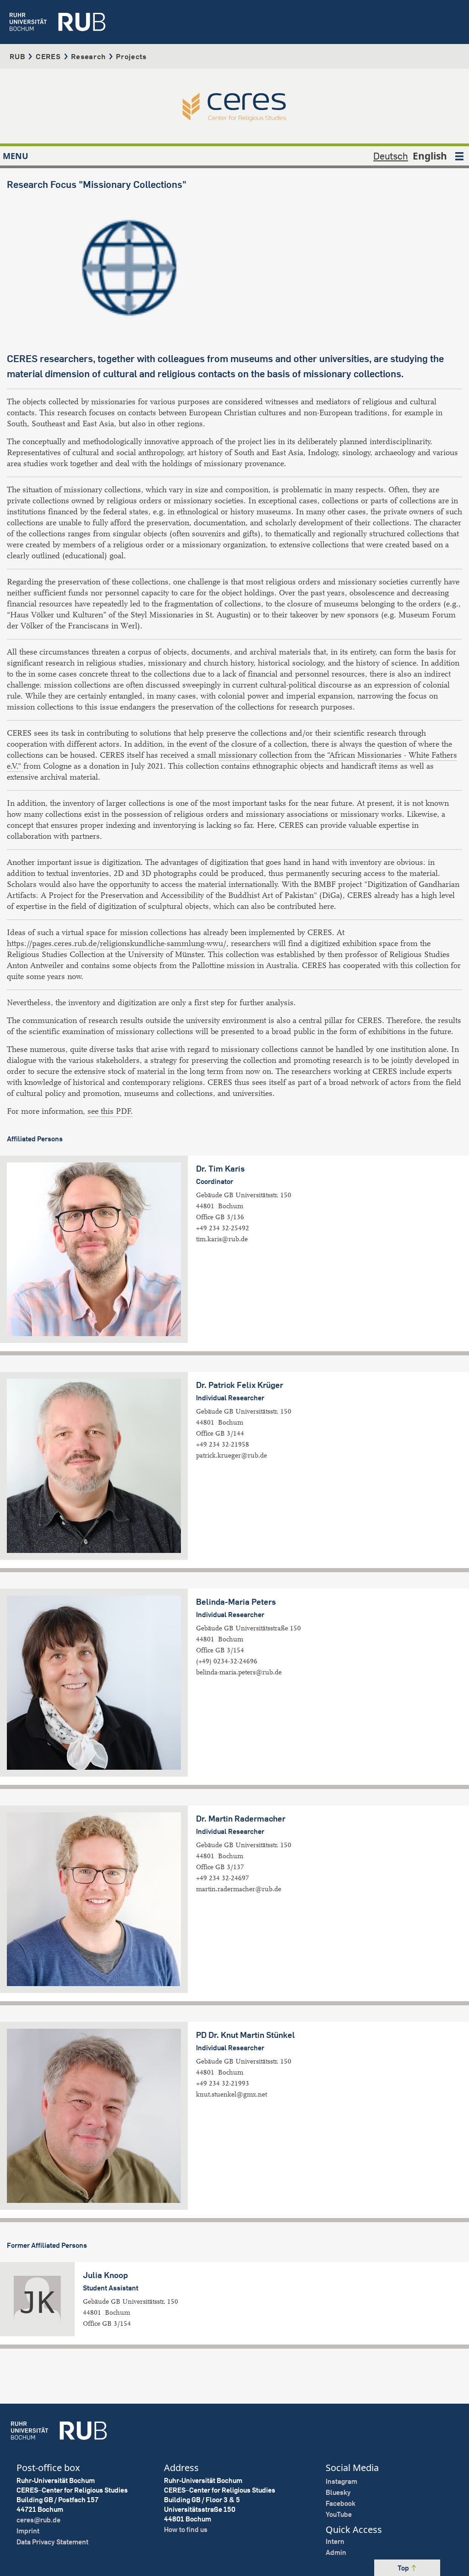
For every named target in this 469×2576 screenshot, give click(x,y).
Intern (335, 2541)
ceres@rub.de (38, 2520)
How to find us (186, 2529)
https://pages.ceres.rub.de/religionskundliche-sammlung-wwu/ (117, 944)
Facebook (341, 2503)
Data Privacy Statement (52, 2542)
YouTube (339, 2514)
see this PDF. (110, 1111)
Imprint (28, 2531)
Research (88, 56)
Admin (336, 2552)
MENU (16, 156)
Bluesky (338, 2492)
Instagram (341, 2481)
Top (404, 2568)
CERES (48, 56)
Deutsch (391, 156)
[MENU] (459, 156)
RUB (17, 56)
